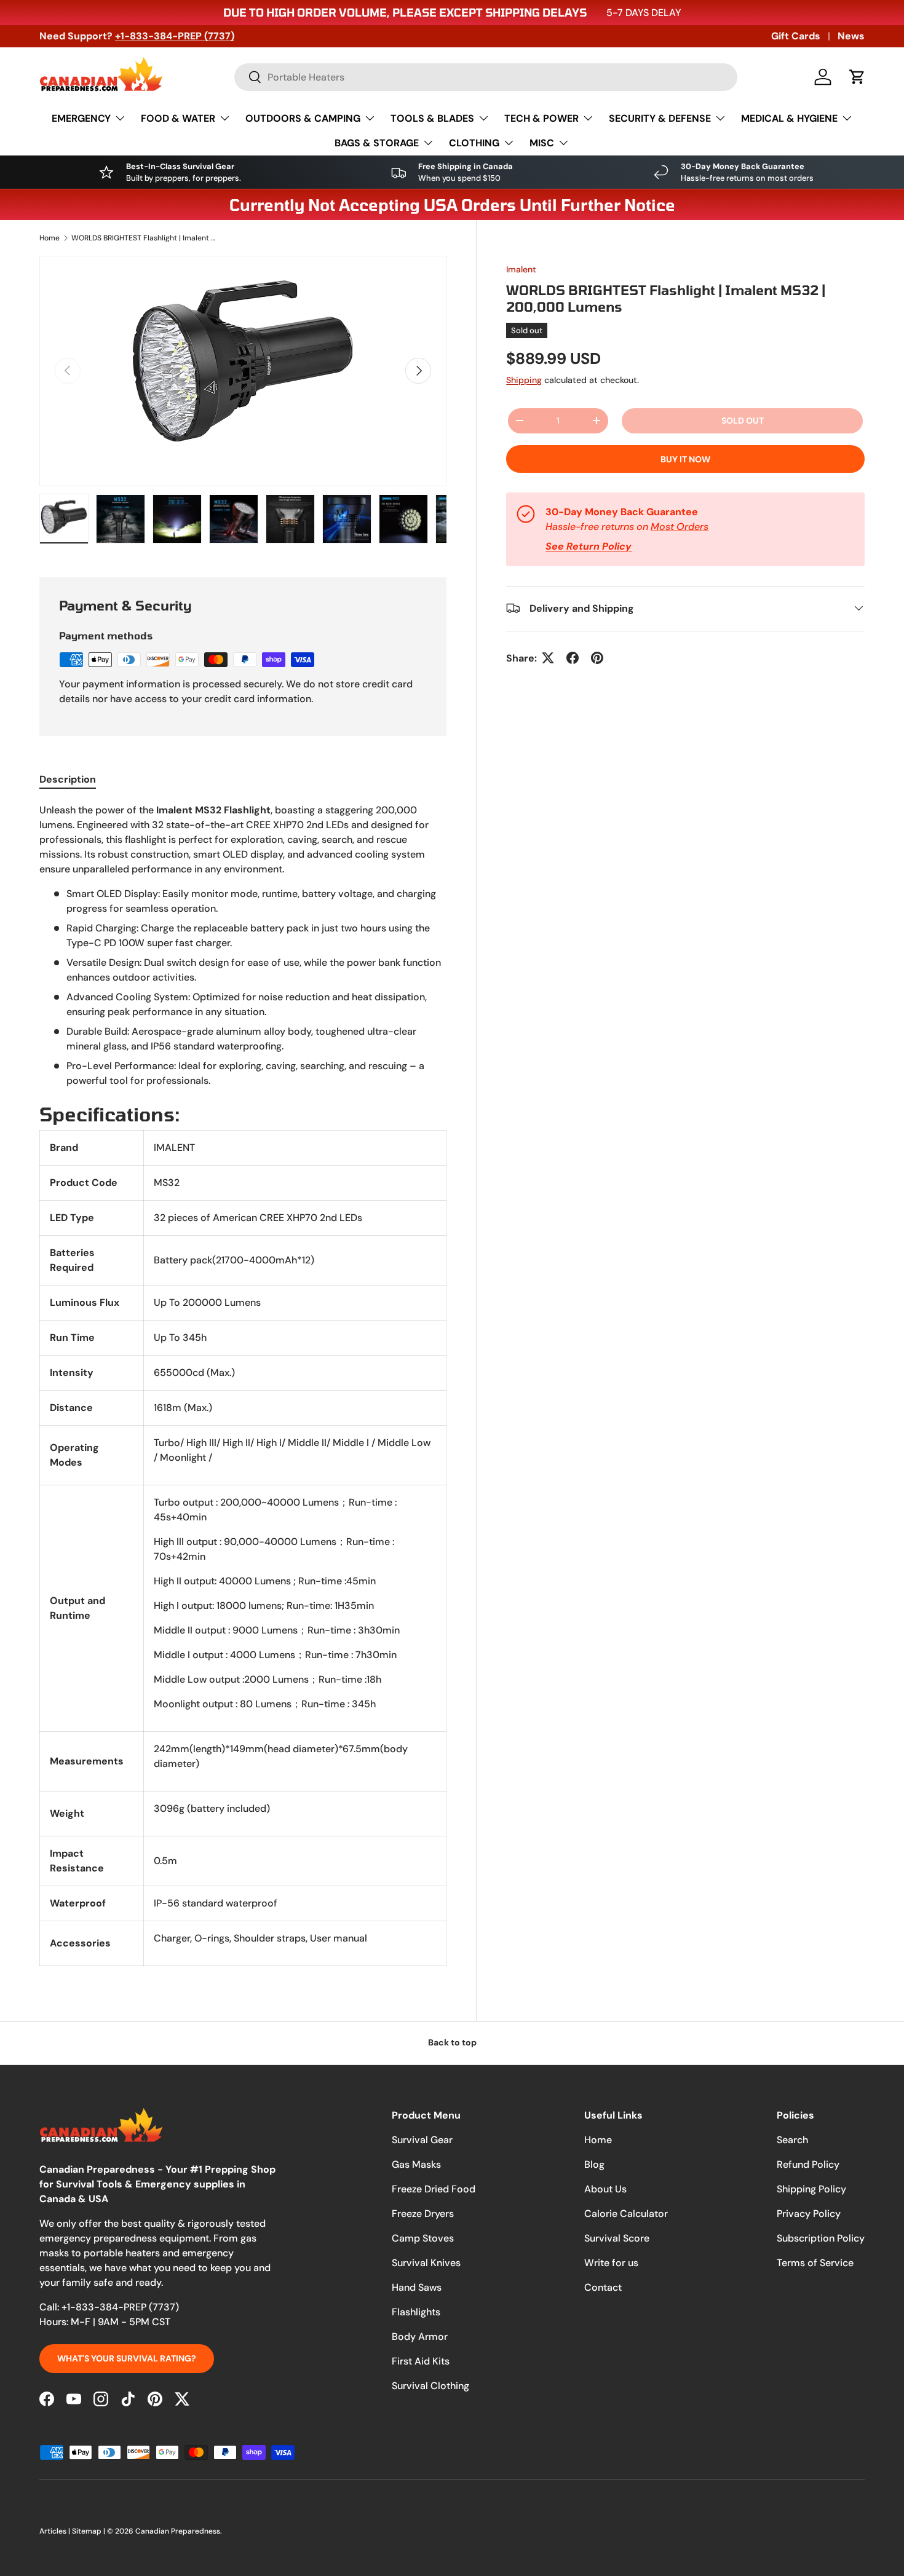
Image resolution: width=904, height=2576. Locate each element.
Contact (603, 2287)
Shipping (524, 379)
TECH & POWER (541, 118)
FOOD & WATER (178, 118)
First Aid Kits (421, 2361)
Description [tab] (68, 779)
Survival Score (617, 2238)
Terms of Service (815, 2263)
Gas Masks (416, 2164)
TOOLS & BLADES (432, 118)
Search (792, 2140)
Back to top (452, 2042)
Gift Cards (796, 36)
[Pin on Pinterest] (597, 658)
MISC (542, 143)
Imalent (521, 269)
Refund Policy (808, 2164)
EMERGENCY (81, 118)
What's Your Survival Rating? (127, 2358)
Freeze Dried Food (434, 2189)
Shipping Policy (811, 2189)
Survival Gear (422, 2140)
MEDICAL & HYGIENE (789, 118)
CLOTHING (474, 143)
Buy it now (685, 459)
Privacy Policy (809, 2214)
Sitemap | (89, 2531)
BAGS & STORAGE (377, 143)
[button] (857, 77)
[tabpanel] (243, 1385)
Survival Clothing (430, 2386)
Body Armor (420, 2337)
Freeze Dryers (423, 2214)
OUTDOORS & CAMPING (303, 118)
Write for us (611, 2263)
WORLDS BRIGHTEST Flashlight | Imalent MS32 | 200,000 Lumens (145, 238)
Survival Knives (426, 2263)
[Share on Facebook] (573, 658)
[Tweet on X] (548, 658)
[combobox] (486, 77)
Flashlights (416, 2312)
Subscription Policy (821, 2238)
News (851, 36)
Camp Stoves (423, 2238)
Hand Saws (417, 2287)
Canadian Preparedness (178, 2531)
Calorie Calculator (626, 2214)
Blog (594, 2164)
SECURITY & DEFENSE (660, 118)
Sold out (743, 420)
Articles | (56, 2531)
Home (50, 238)
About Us (605, 2189)
